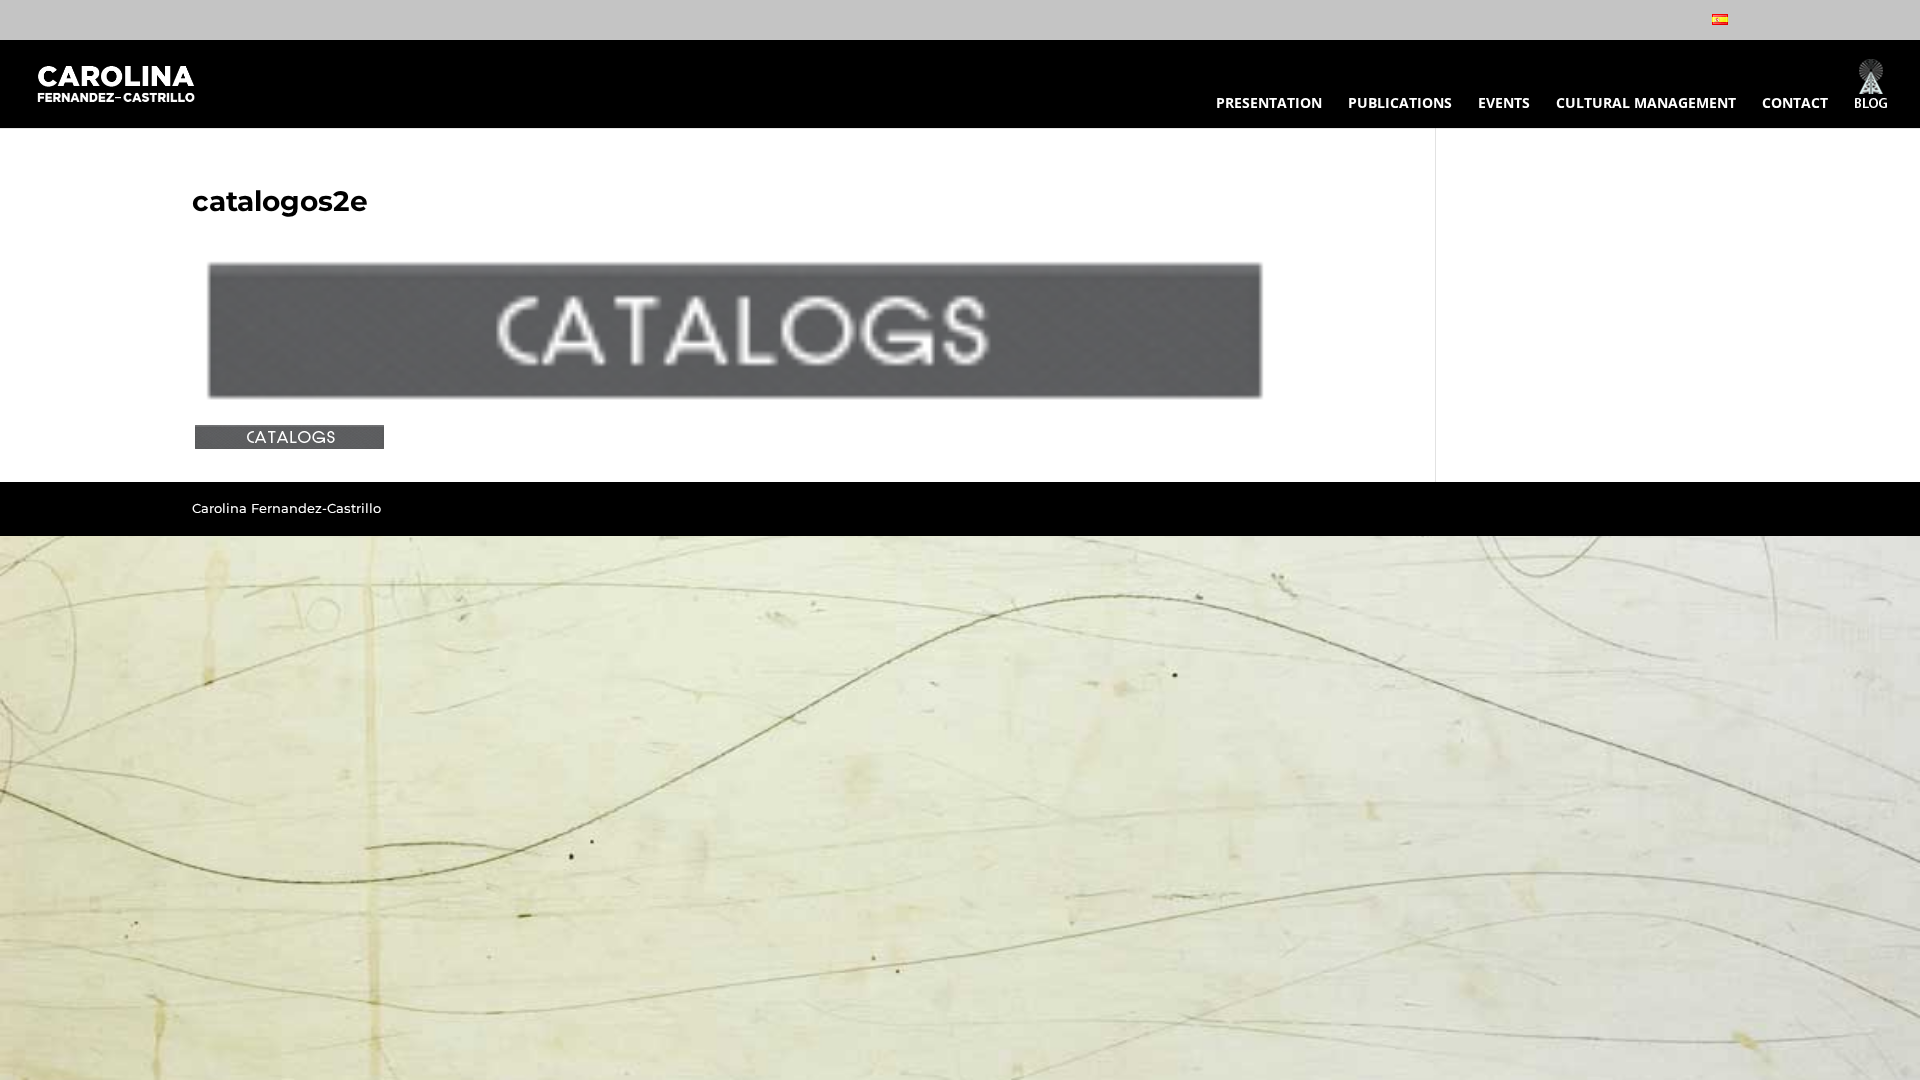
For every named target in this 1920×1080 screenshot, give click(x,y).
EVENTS (1504, 104)
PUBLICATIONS (1400, 104)
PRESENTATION (1269, 104)
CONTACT (1795, 104)
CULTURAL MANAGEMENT (1646, 104)
